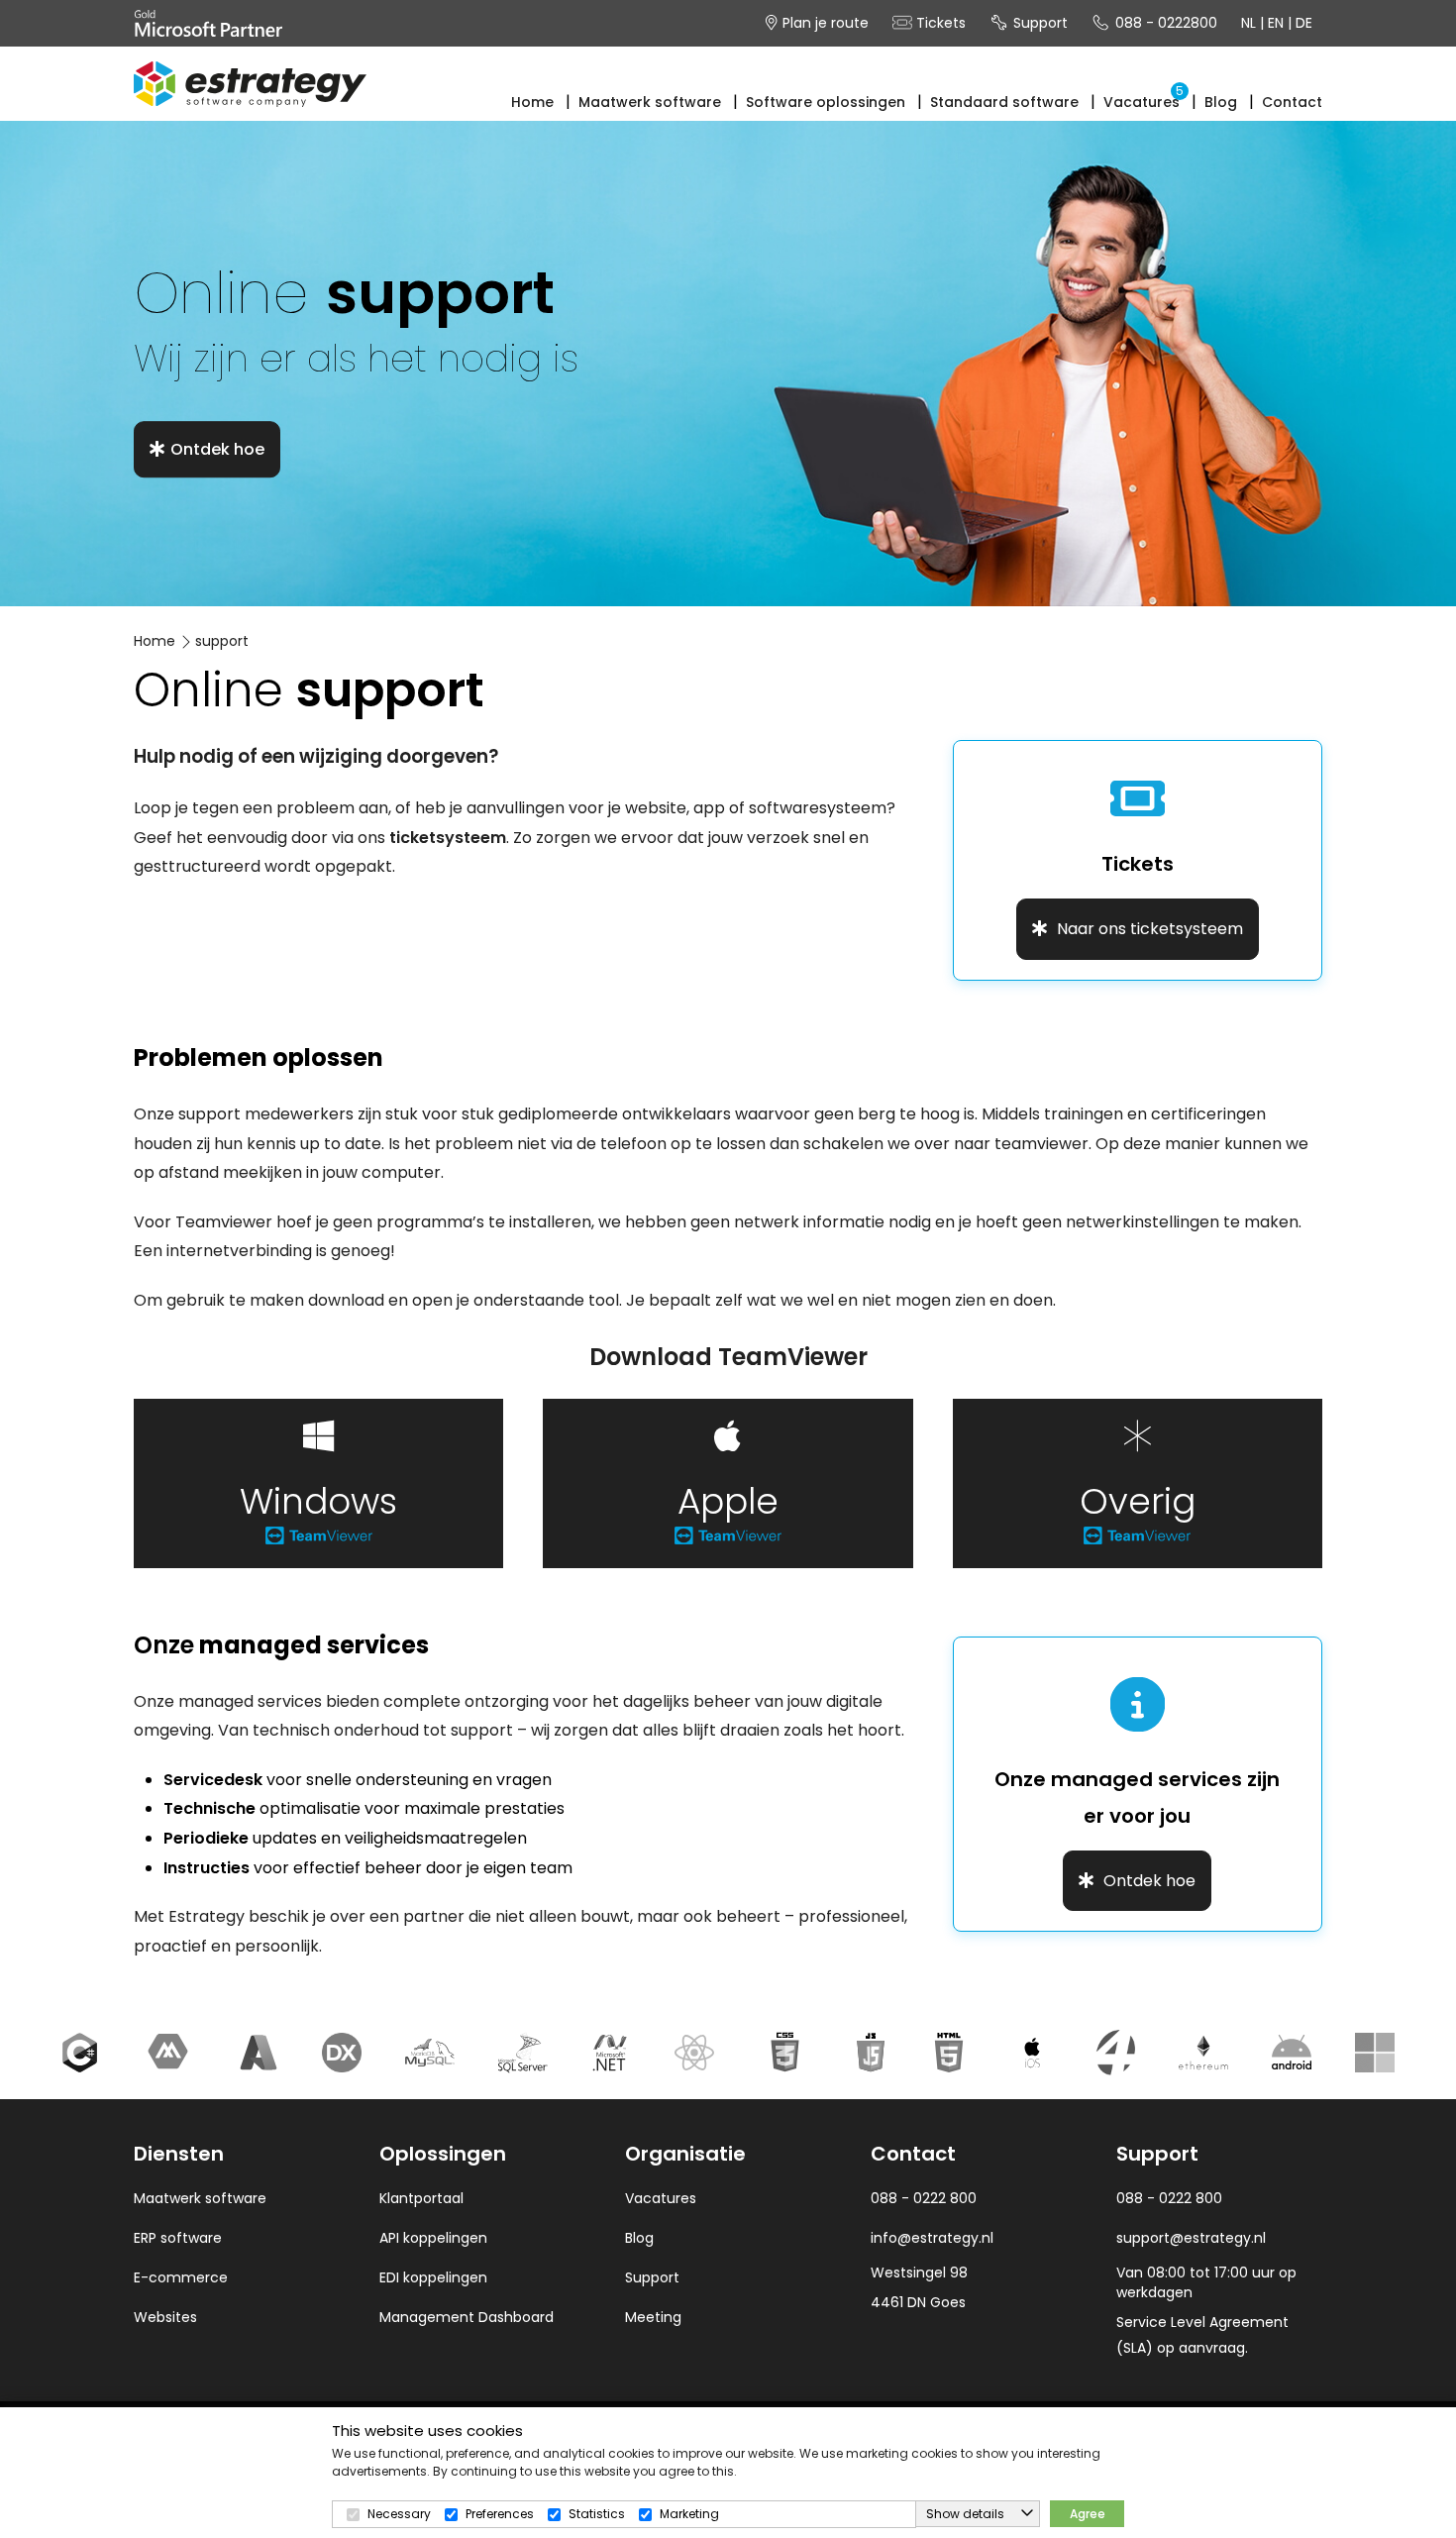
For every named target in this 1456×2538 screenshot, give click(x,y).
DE (1304, 23)
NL (1248, 23)
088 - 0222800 (1164, 23)
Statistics (597, 2514)
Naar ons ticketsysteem (1148, 929)
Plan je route (824, 23)
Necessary (399, 2514)
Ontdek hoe (217, 449)
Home (155, 641)
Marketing (689, 2514)
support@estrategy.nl (1191, 2238)
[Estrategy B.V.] (250, 84)
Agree (1088, 2514)
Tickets (939, 23)
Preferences (500, 2514)
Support (1039, 23)
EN (1276, 23)
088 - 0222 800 (1169, 2198)
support (222, 641)
